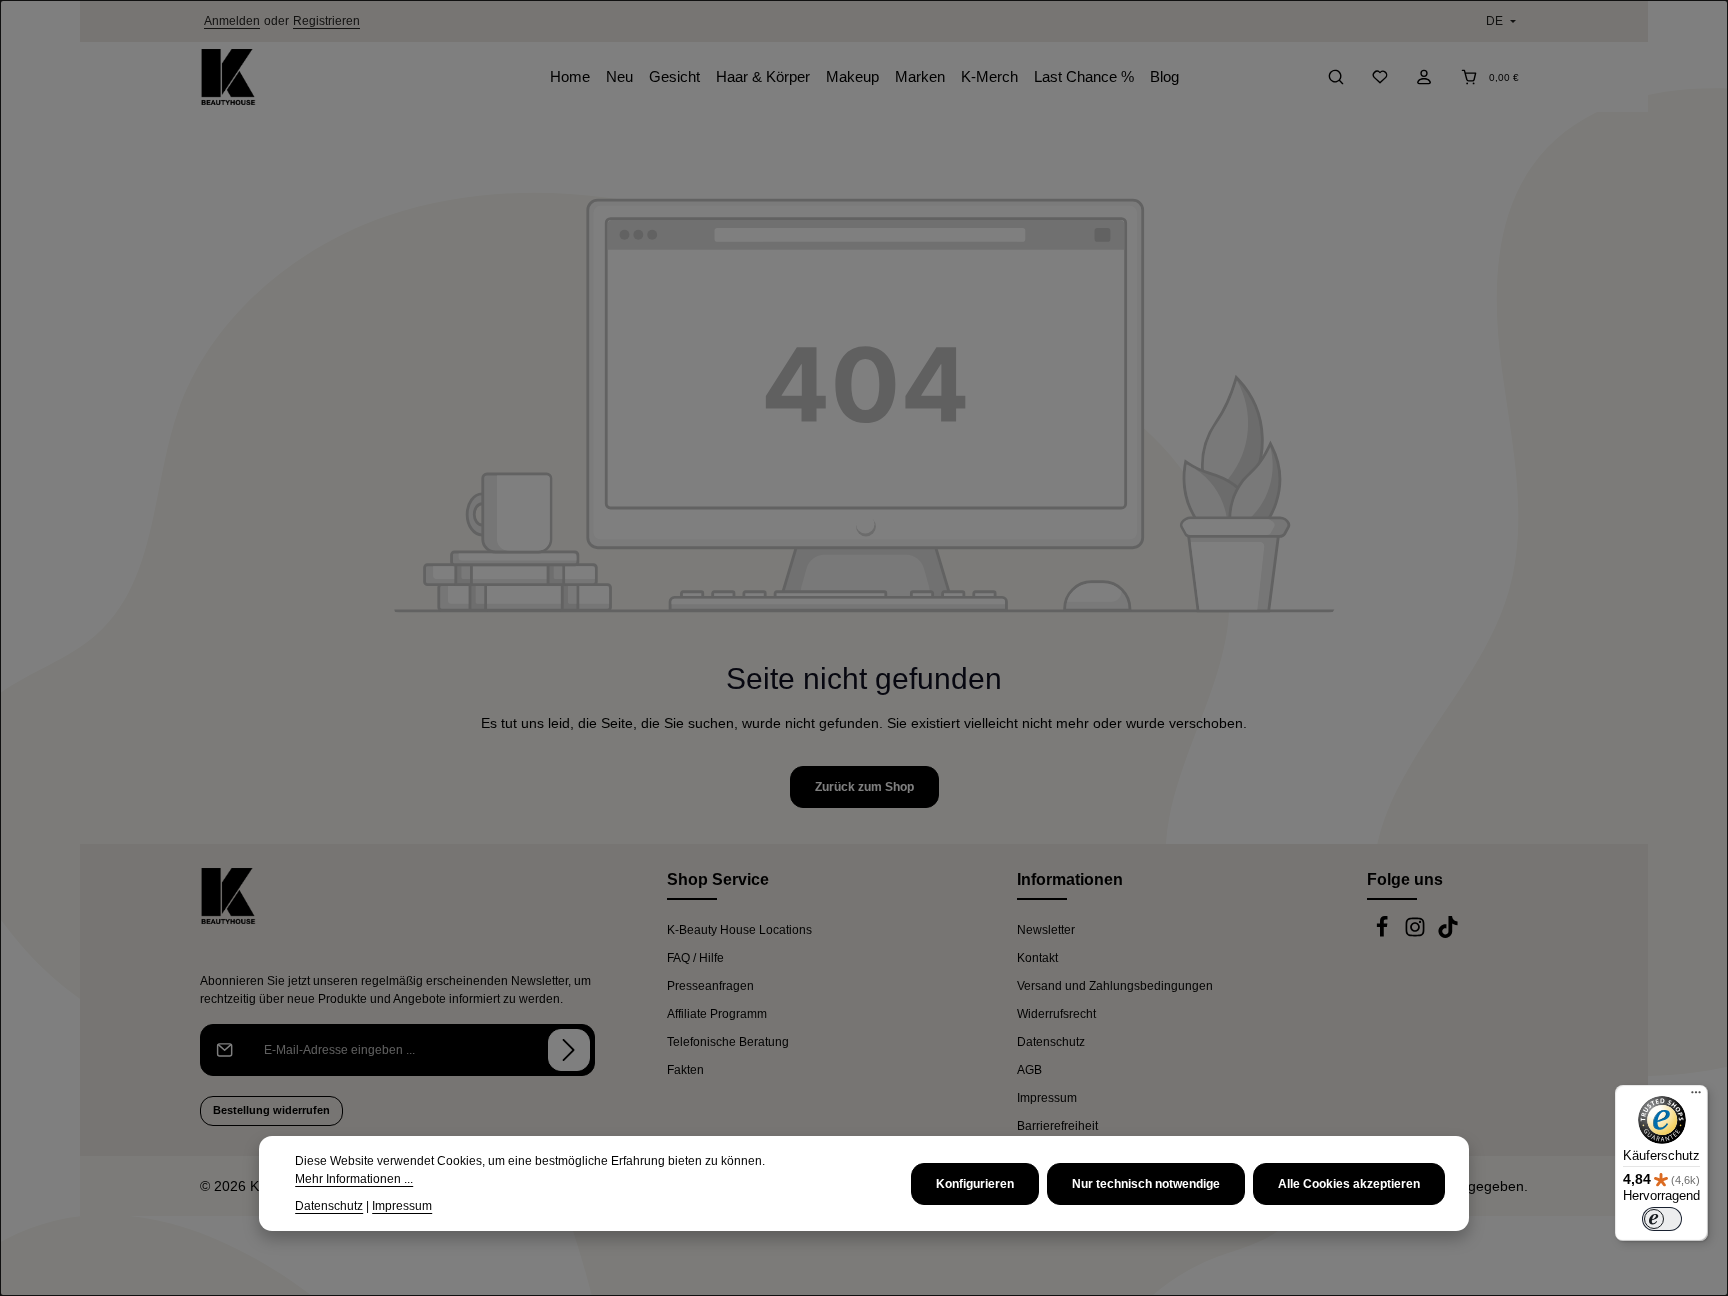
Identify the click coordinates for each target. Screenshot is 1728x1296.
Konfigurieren (975, 1184)
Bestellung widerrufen (271, 1110)
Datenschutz (1051, 1042)
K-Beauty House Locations (739, 930)
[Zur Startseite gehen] (228, 77)
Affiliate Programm (717, 1014)
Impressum (1047, 1098)
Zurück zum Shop (864, 787)
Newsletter (1046, 930)
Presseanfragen (710, 986)
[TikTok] (1448, 934)
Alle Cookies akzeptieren (1349, 1184)
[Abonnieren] (569, 1050)
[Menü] (1696, 1097)
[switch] (1662, 1219)
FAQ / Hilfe (695, 958)
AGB (1029, 1070)
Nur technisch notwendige (1146, 1184)
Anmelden (232, 21)
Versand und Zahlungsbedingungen (1115, 986)
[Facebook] (1383, 934)
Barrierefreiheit (1057, 1126)
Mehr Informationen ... (354, 1179)
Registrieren (326, 21)
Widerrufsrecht (1056, 1014)
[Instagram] (1416, 934)
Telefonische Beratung (728, 1042)
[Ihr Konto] (1424, 77)
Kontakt (1037, 958)
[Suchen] (1336, 77)
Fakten (685, 1070)
